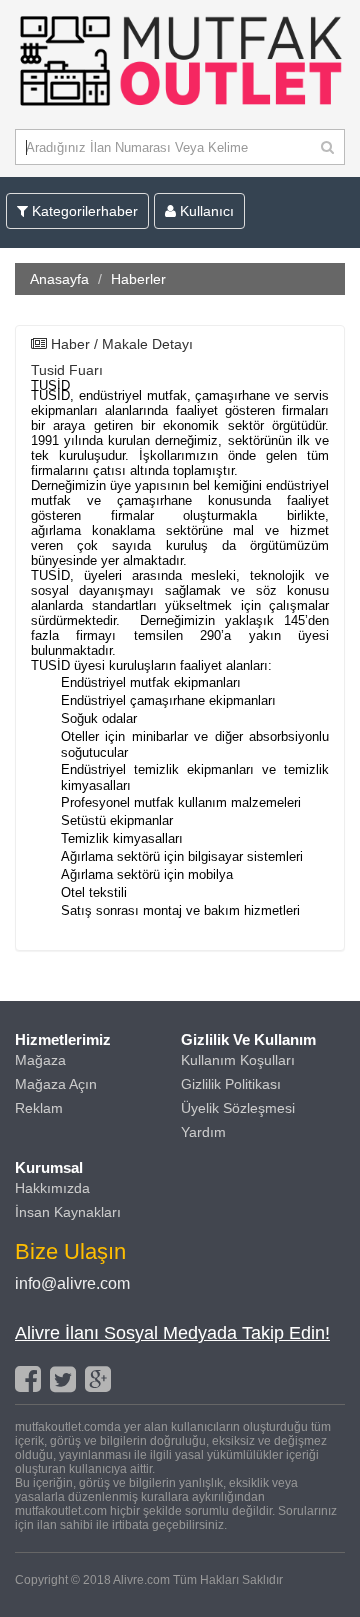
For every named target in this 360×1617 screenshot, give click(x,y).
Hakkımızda (52, 1188)
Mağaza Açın (56, 1084)
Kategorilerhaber (83, 211)
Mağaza (40, 1060)
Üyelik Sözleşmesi (238, 1108)
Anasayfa (59, 279)
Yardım (203, 1132)
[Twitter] (63, 1379)
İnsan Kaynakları (68, 1212)
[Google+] (98, 1379)
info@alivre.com (72, 1283)
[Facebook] (28, 1379)
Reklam (39, 1108)
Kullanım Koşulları (238, 1060)
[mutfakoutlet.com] (180, 109)
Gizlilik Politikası (231, 1084)
